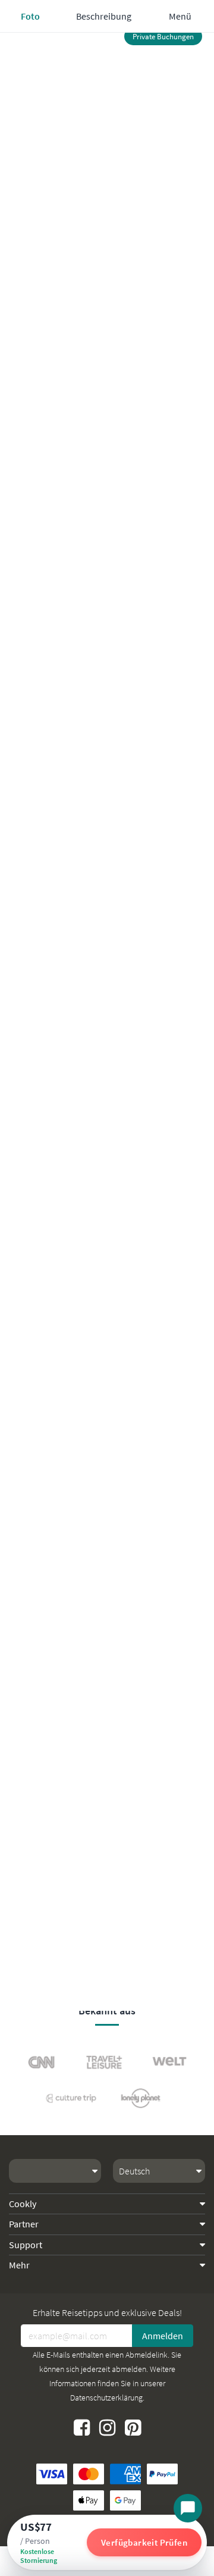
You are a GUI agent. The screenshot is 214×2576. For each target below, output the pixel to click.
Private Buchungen (163, 37)
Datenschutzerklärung (106, 2398)
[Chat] (188, 2508)
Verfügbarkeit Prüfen (144, 2542)
